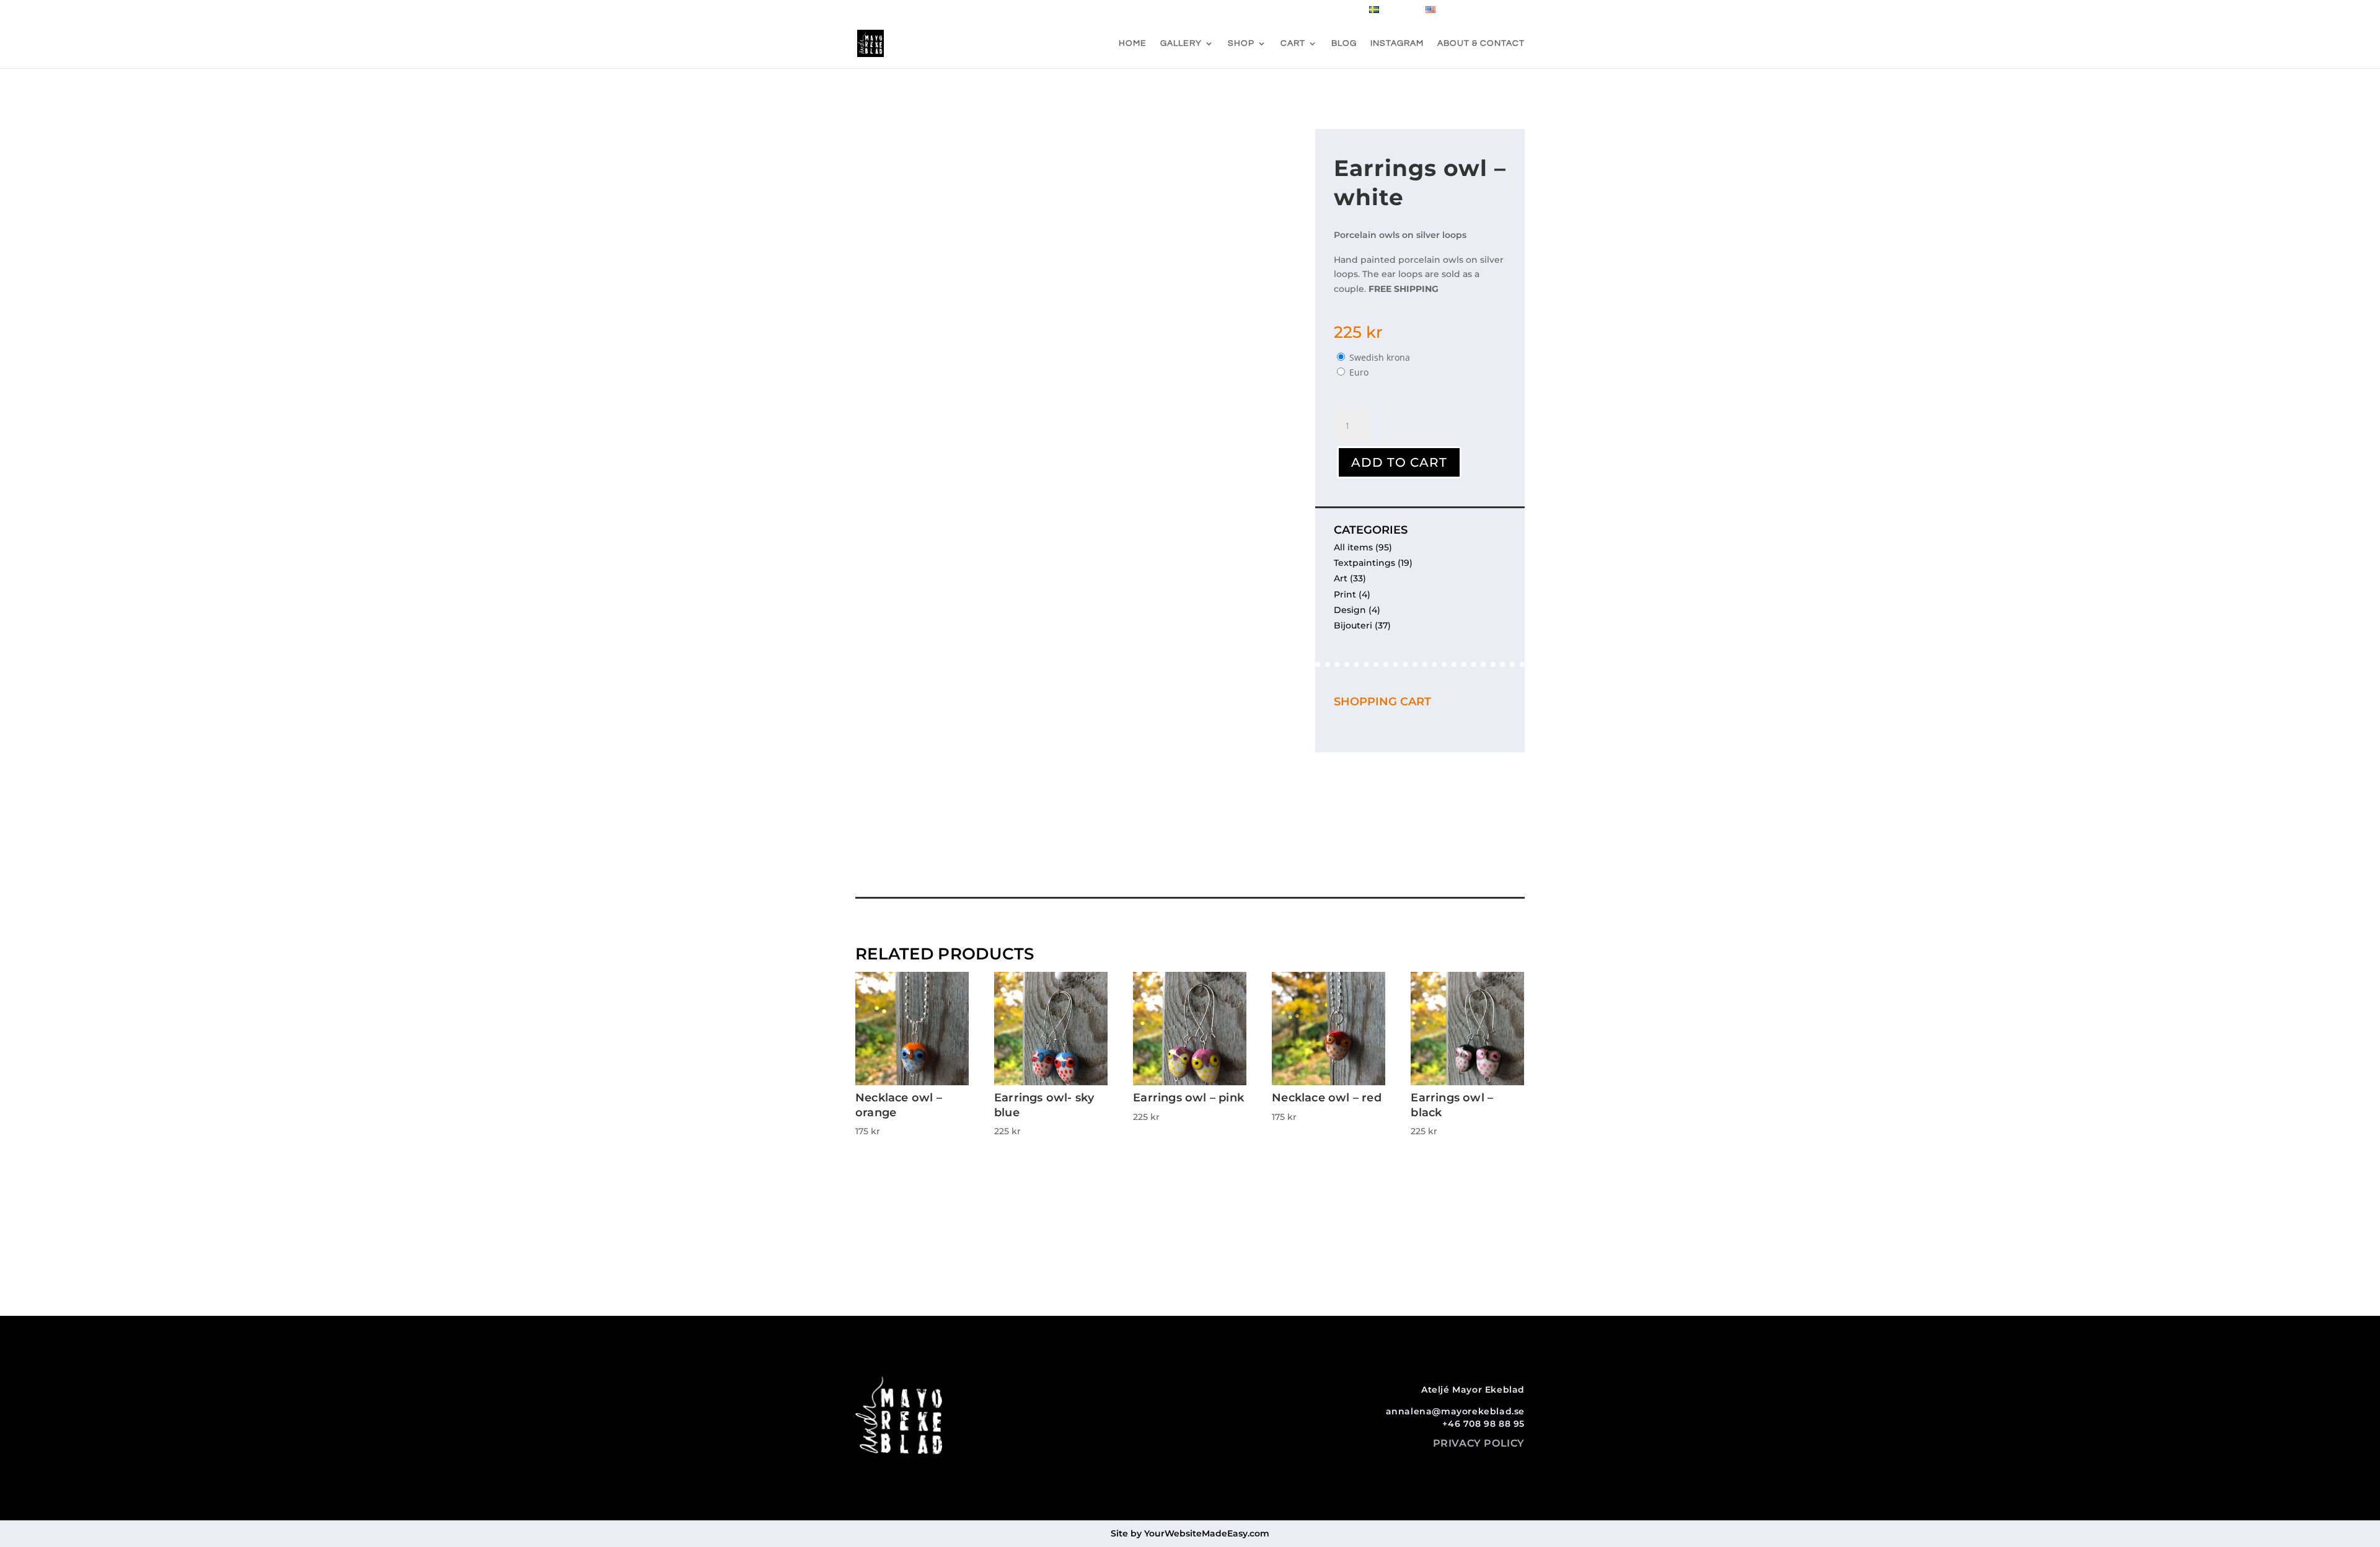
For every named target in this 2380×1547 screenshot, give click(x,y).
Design (1350, 610)
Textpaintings (1364, 563)
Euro (1359, 372)
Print (1345, 594)
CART (1293, 43)
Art (1341, 578)
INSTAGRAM (1397, 43)
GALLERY (1181, 43)
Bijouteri (1353, 625)
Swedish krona (1380, 357)
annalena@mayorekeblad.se (1455, 1411)
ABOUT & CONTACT (1481, 43)
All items (1353, 547)
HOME (1133, 43)
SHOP (1241, 43)
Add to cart (1399, 462)
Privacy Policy (1479, 1443)
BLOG (1344, 43)
